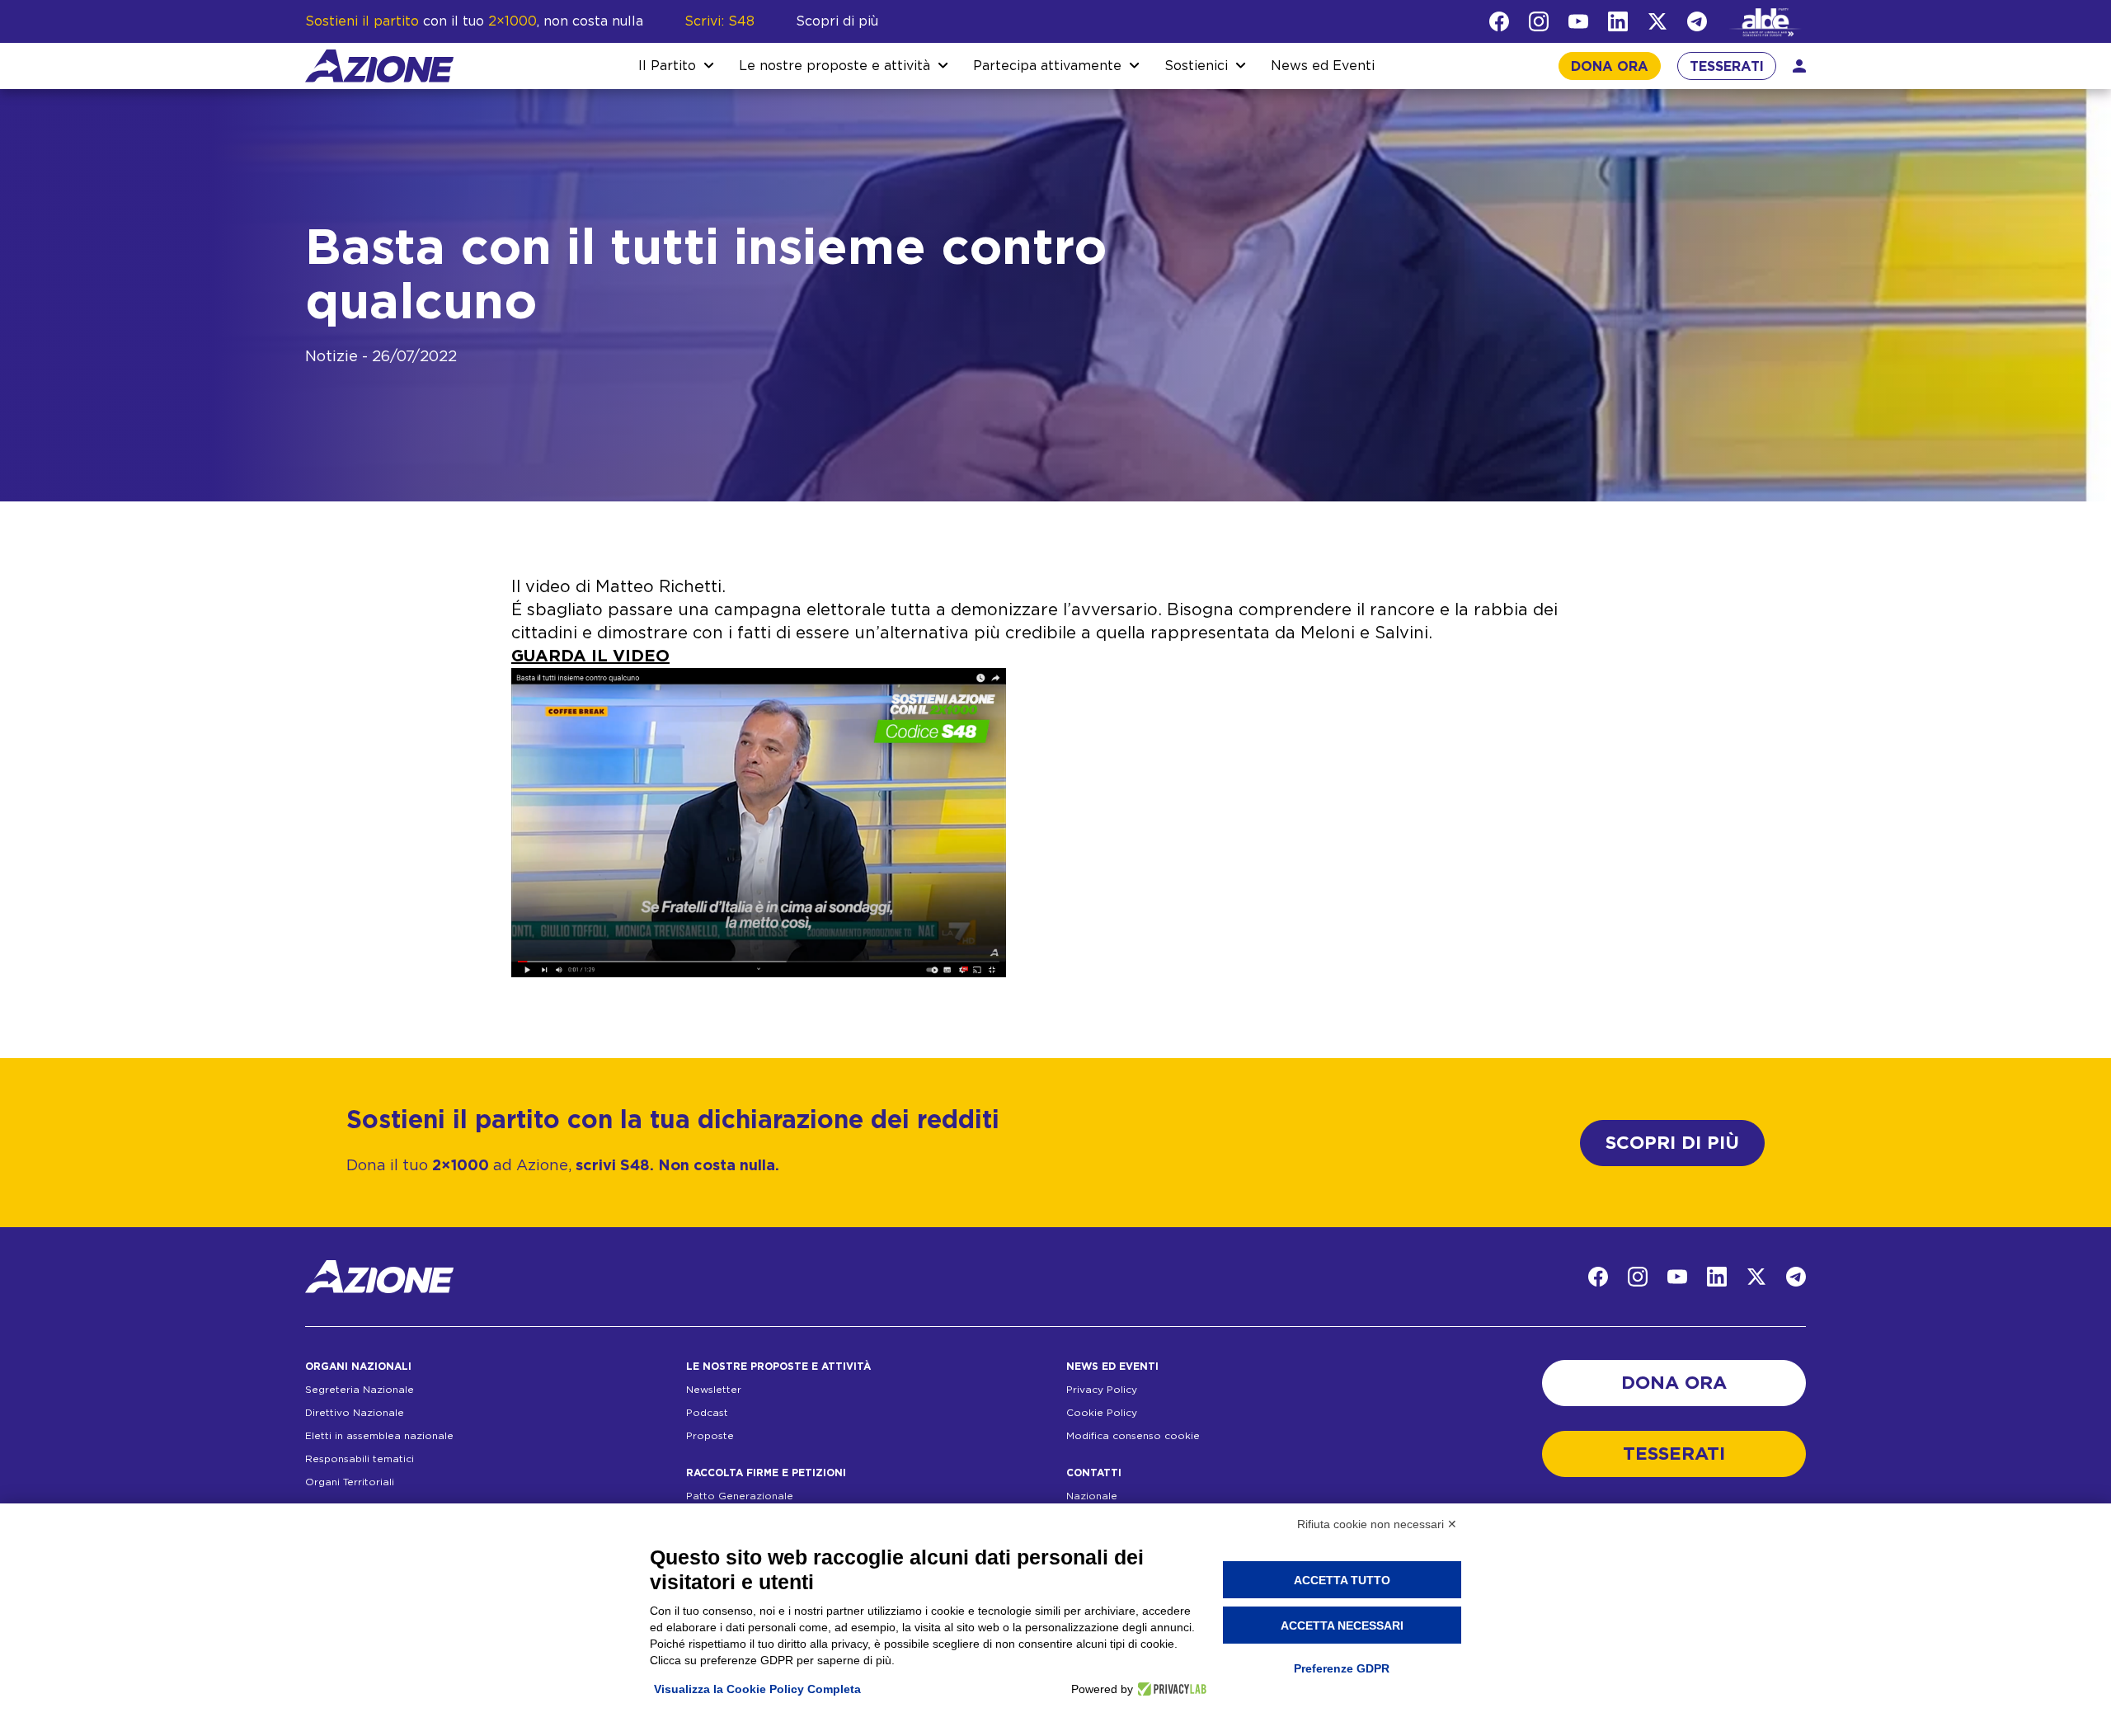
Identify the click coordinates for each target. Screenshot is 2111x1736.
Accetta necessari (1342, 1625)
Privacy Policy (1102, 1390)
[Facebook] (1499, 21)
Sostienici (1196, 66)
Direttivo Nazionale (355, 1413)
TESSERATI (1727, 67)
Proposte (710, 1436)
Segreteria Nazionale (360, 1390)
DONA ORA (1610, 67)
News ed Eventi (1323, 66)
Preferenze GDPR (1342, 1668)
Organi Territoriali (350, 1482)
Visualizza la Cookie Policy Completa (757, 1689)
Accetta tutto (1342, 1580)
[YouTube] (1578, 21)
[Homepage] (379, 66)
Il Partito (667, 66)
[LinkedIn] (1618, 21)
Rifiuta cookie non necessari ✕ (1377, 1524)
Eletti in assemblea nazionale (379, 1436)
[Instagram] (1539, 21)
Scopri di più (837, 21)
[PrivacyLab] (1170, 1689)
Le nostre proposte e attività (835, 66)
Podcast (707, 1413)
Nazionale (1092, 1496)
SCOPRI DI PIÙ (1672, 1143)
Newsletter (714, 1390)
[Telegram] (1697, 21)
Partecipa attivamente (1047, 66)
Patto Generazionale (740, 1496)
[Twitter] (1657, 21)
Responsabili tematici (360, 1459)
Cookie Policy (1102, 1413)
